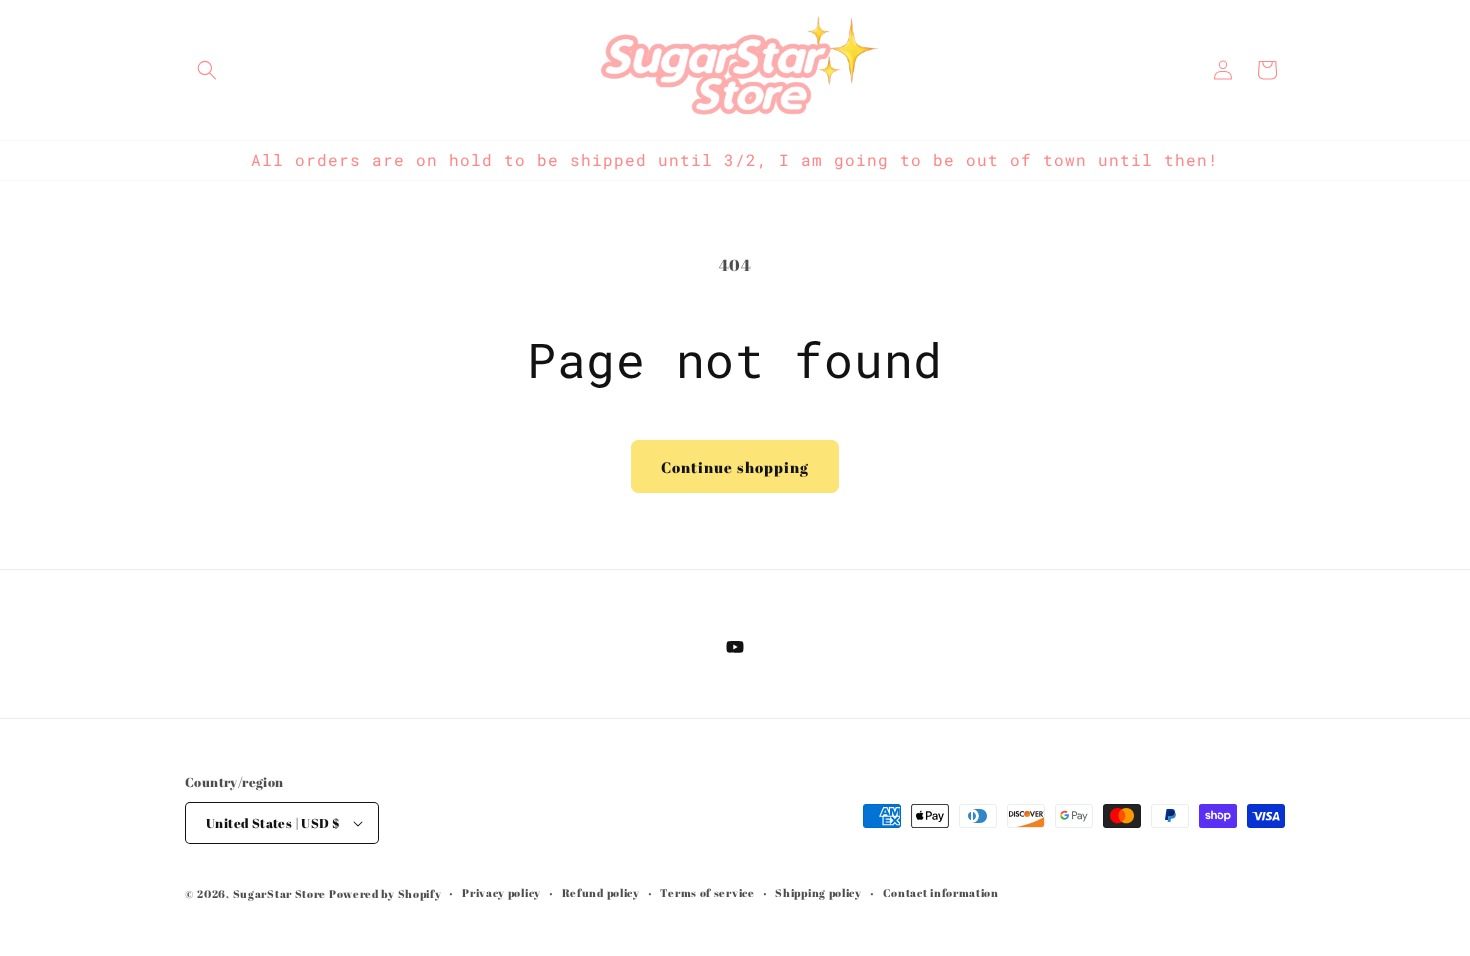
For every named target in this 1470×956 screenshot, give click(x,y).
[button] (207, 70)
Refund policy (601, 892)
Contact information (941, 892)
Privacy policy (501, 892)
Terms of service (707, 892)
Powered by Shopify (385, 893)
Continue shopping (735, 467)
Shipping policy (818, 892)
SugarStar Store (280, 893)
